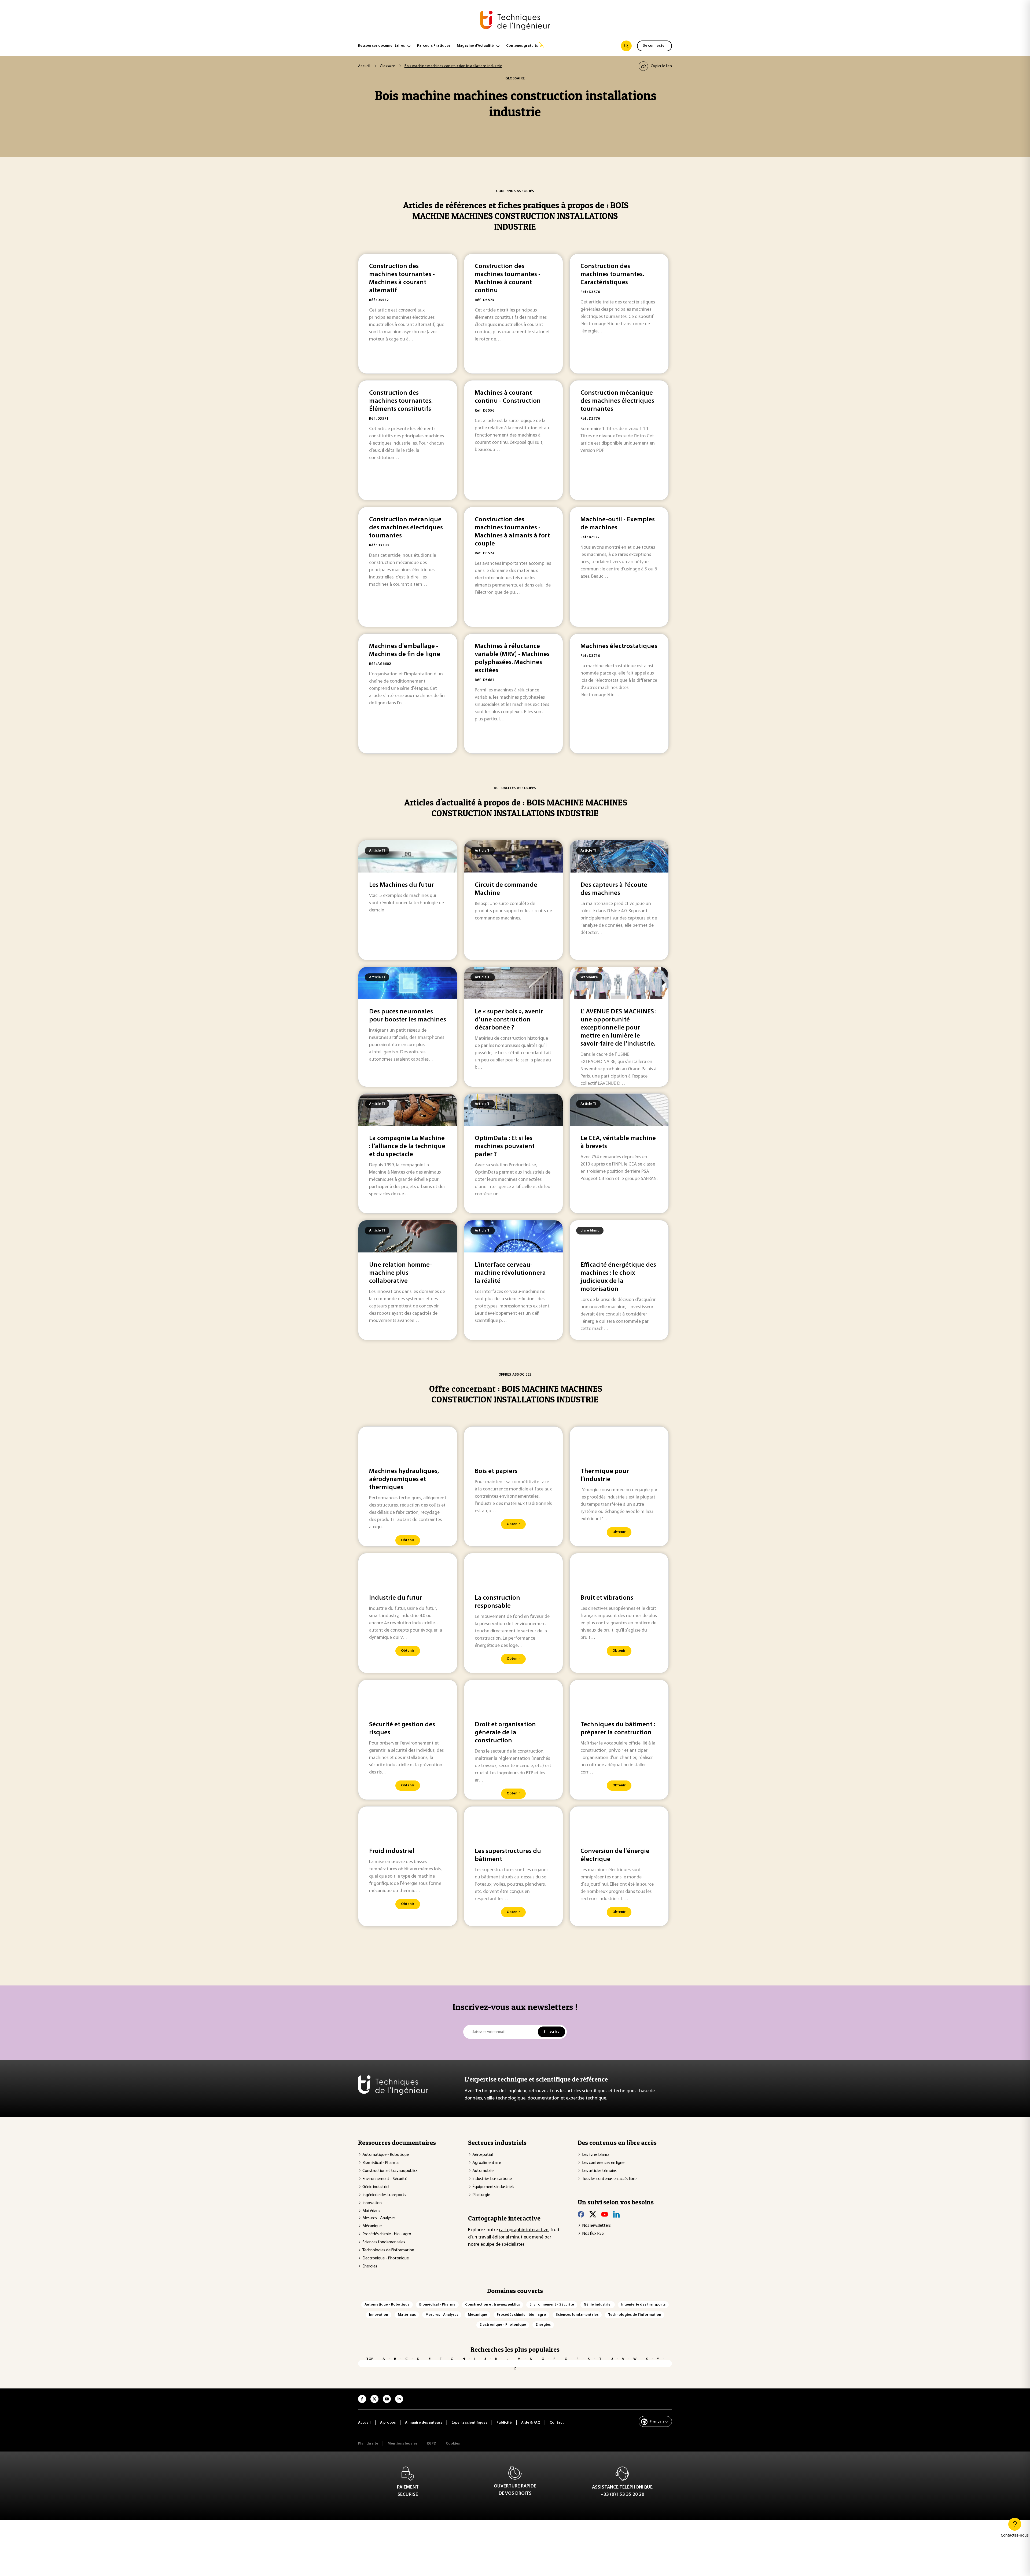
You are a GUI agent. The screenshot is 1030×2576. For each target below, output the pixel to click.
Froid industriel (392, 1851)
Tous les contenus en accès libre (609, 2179)
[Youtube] (605, 2214)
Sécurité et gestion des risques (402, 1729)
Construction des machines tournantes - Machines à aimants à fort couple (512, 532)
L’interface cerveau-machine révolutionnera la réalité (510, 1273)
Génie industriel (376, 2187)
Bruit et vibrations (607, 1598)
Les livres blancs (596, 2155)
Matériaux (371, 2211)
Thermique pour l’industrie (605, 1475)
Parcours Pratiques (434, 46)
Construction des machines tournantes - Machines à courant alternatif (402, 279)
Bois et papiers (496, 1471)
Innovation (372, 2203)
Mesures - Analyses (379, 2218)
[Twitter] (593, 2214)
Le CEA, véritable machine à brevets (618, 1142)
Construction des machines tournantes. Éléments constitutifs (401, 401)
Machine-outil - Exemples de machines (618, 524)
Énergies (370, 2266)
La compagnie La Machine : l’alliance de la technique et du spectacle (407, 1146)
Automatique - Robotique (386, 2155)
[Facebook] (581, 2214)
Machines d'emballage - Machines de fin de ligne (405, 650)
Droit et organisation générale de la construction (505, 1733)
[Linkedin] (616, 2214)
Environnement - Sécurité (385, 2179)
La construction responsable (497, 1602)
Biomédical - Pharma (380, 2163)
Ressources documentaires (381, 46)
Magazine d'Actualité (475, 46)
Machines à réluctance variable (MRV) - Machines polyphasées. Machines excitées (512, 658)
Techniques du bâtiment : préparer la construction (618, 1729)
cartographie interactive (524, 2230)
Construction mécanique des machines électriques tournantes (617, 401)
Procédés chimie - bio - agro (387, 2234)
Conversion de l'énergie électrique (615, 1855)
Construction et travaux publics (390, 2171)
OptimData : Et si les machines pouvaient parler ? (505, 1146)
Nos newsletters (596, 2226)
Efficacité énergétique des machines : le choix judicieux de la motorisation (618, 1277)
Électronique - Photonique (386, 2258)
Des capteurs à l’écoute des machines (614, 889)
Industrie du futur (396, 1598)
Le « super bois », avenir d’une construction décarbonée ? (509, 1020)
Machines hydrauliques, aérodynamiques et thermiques (404, 1479)
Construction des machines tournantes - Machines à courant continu (508, 279)
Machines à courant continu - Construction (508, 397)
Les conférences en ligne (603, 2163)
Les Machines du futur (401, 885)
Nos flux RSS (593, 2234)
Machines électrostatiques (619, 646)
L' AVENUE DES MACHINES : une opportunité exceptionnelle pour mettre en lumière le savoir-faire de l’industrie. (619, 1028)
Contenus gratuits (522, 46)
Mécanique (372, 2226)
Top (370, 2359)
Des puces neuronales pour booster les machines (408, 1016)
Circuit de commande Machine (506, 889)
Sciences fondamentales (384, 2242)
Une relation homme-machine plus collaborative (401, 1273)
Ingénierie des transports (384, 2195)
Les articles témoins (599, 2171)
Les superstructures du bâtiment (508, 1855)
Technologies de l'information (388, 2250)
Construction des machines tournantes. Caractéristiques (612, 274)
